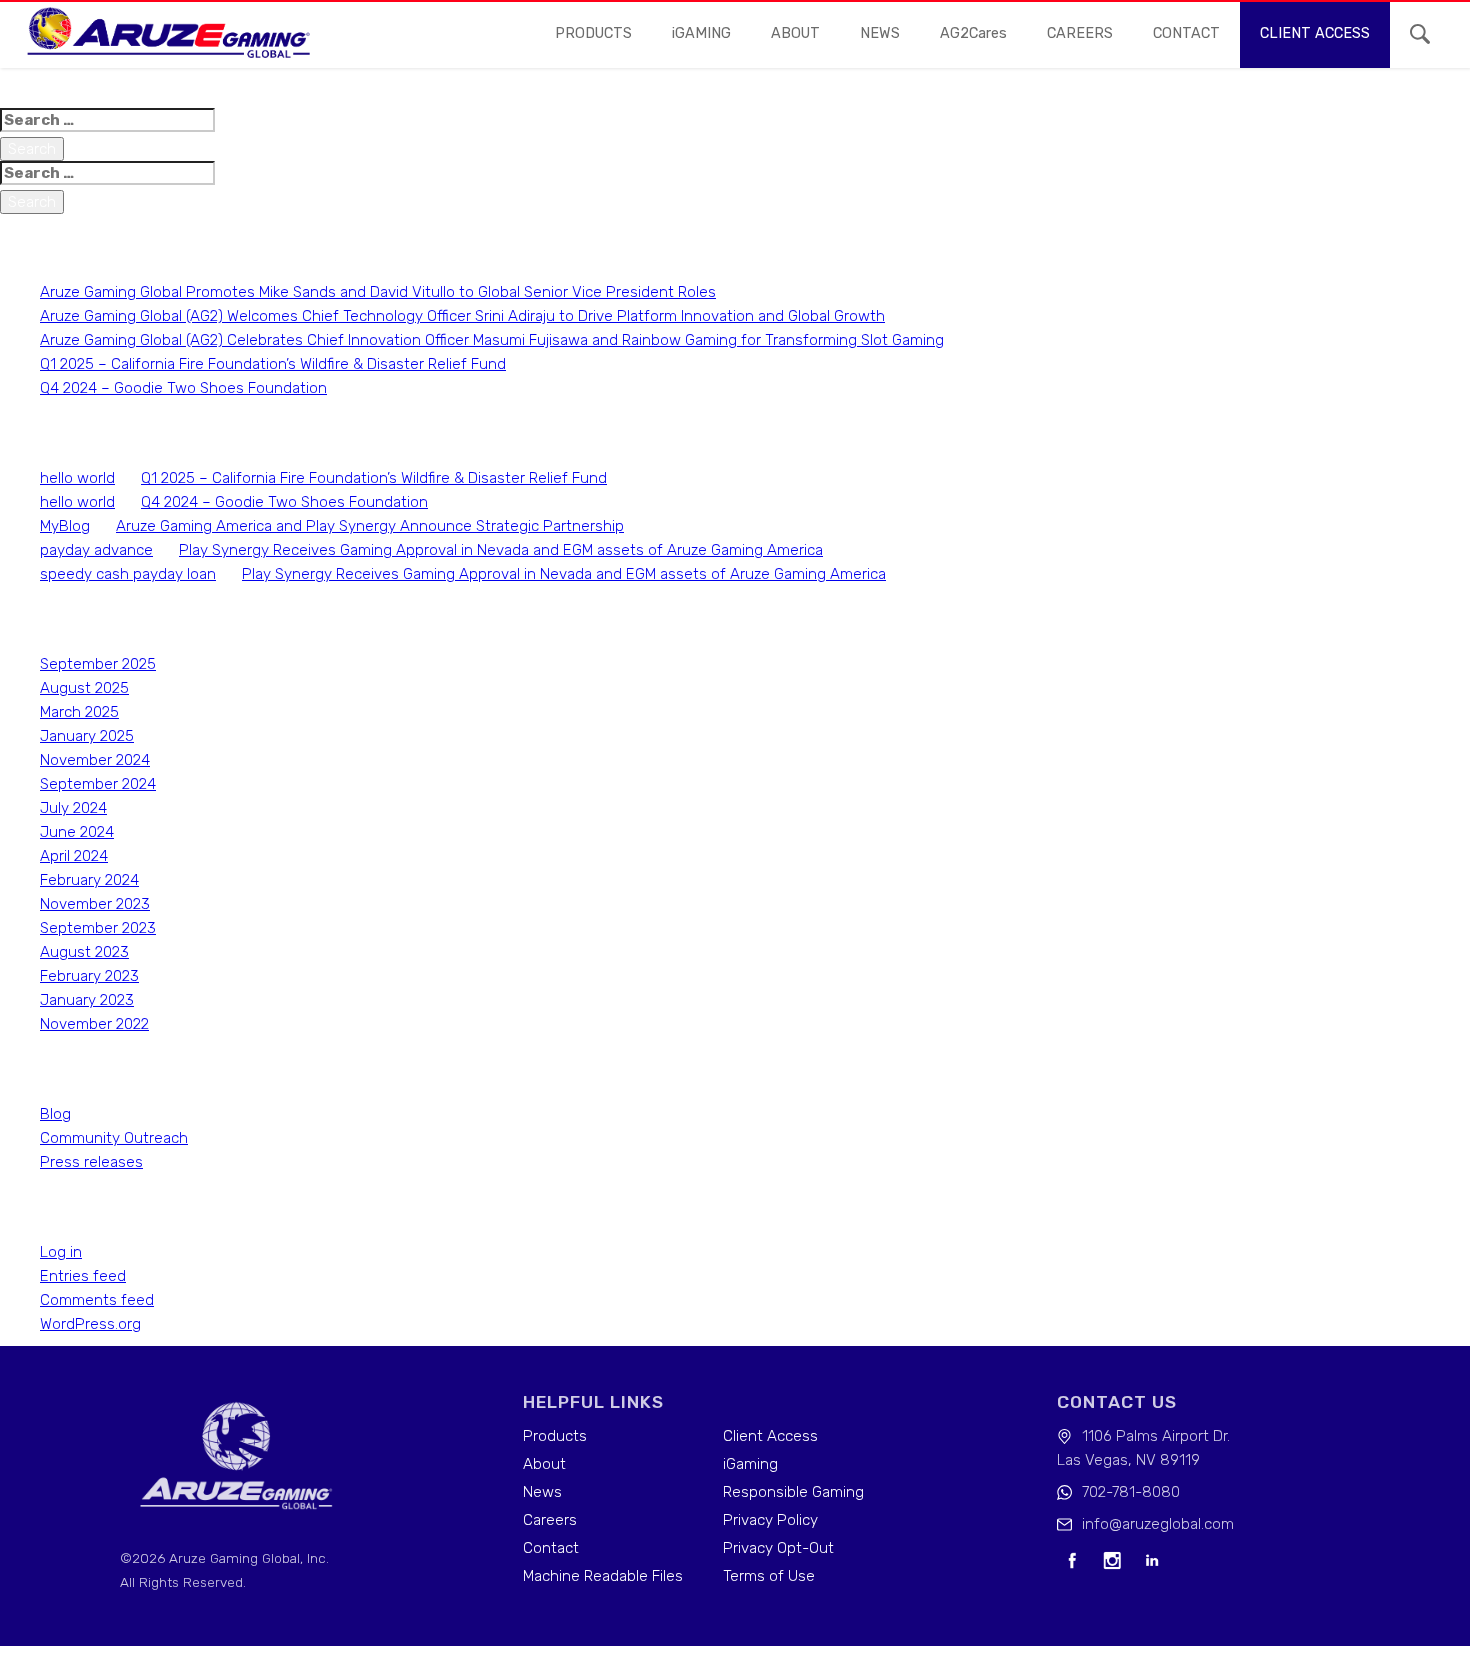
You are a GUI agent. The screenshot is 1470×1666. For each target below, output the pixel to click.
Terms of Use (769, 1576)
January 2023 (87, 1000)
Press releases (91, 1162)
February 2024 (89, 880)
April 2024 (74, 856)
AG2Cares (973, 33)
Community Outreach (114, 1138)
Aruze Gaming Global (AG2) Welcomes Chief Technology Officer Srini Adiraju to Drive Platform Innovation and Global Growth (462, 316)
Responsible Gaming (793, 1492)
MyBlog (65, 526)
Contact (551, 1548)
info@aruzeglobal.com (1158, 1524)
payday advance (96, 550)
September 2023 (98, 928)
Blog (55, 1114)
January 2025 (87, 736)
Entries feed (83, 1276)
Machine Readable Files (603, 1576)
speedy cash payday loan (128, 574)
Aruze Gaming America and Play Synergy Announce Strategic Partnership (370, 526)
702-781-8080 (1131, 1492)
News (542, 1492)
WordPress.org (90, 1324)
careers (1080, 33)
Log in (61, 1252)
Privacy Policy (770, 1520)
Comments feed (97, 1300)
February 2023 (89, 976)
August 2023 (84, 952)
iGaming (750, 1464)
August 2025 (84, 688)
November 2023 (95, 904)
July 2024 (73, 808)
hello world (77, 478)
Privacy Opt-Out (778, 1548)
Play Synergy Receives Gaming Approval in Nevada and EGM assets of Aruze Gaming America (501, 550)
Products (593, 33)
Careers (550, 1520)
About (795, 33)
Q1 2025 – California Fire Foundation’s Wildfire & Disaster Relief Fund (273, 364)
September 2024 (98, 784)
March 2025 (79, 712)
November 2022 (94, 1024)
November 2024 (95, 760)
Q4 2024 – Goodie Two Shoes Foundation (183, 388)
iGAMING (701, 33)
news (880, 33)
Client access (1315, 33)
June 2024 (77, 832)
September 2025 (98, 664)
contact (1186, 33)
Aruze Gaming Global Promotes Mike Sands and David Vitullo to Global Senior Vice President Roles (378, 292)
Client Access (770, 1436)
